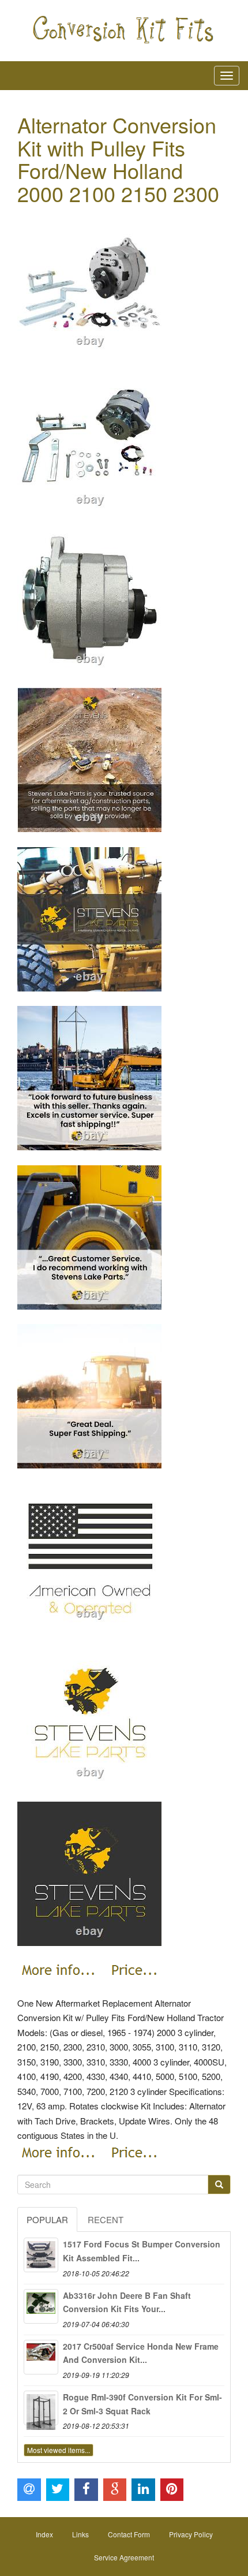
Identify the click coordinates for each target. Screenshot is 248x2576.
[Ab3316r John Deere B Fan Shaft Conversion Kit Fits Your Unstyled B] (41, 2306)
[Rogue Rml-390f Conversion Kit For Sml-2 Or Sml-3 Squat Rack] (41, 2408)
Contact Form (129, 2534)
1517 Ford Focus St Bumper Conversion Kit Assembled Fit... (142, 2251)
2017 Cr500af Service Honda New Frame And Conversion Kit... (141, 2353)
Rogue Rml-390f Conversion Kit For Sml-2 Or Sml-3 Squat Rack (142, 2404)
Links (80, 2534)
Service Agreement (124, 2557)
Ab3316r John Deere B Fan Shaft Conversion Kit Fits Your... (127, 2302)
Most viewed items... (59, 2450)
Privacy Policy (191, 2534)
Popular (47, 2219)
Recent (106, 2219)
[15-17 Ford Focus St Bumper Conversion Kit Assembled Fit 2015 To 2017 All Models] (41, 2255)
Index (44, 2534)
